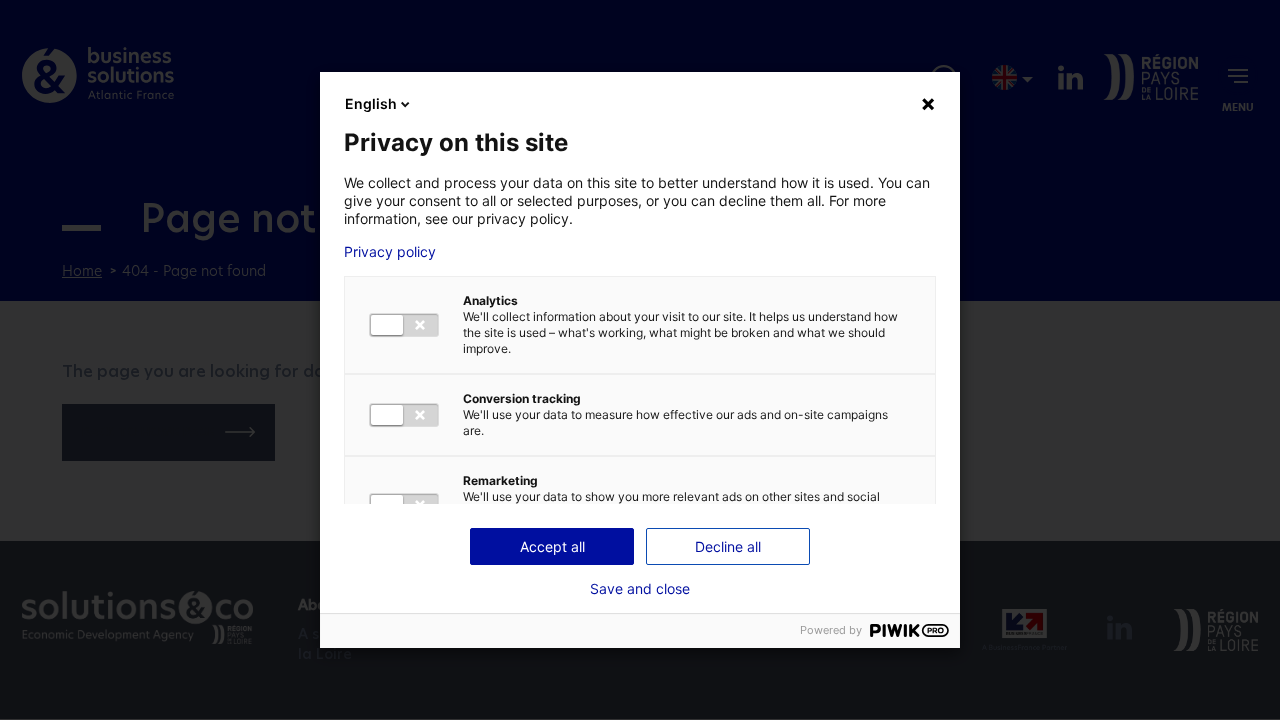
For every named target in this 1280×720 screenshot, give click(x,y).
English (371, 103)
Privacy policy (390, 252)
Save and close (640, 589)
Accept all (552, 546)
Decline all (728, 546)
